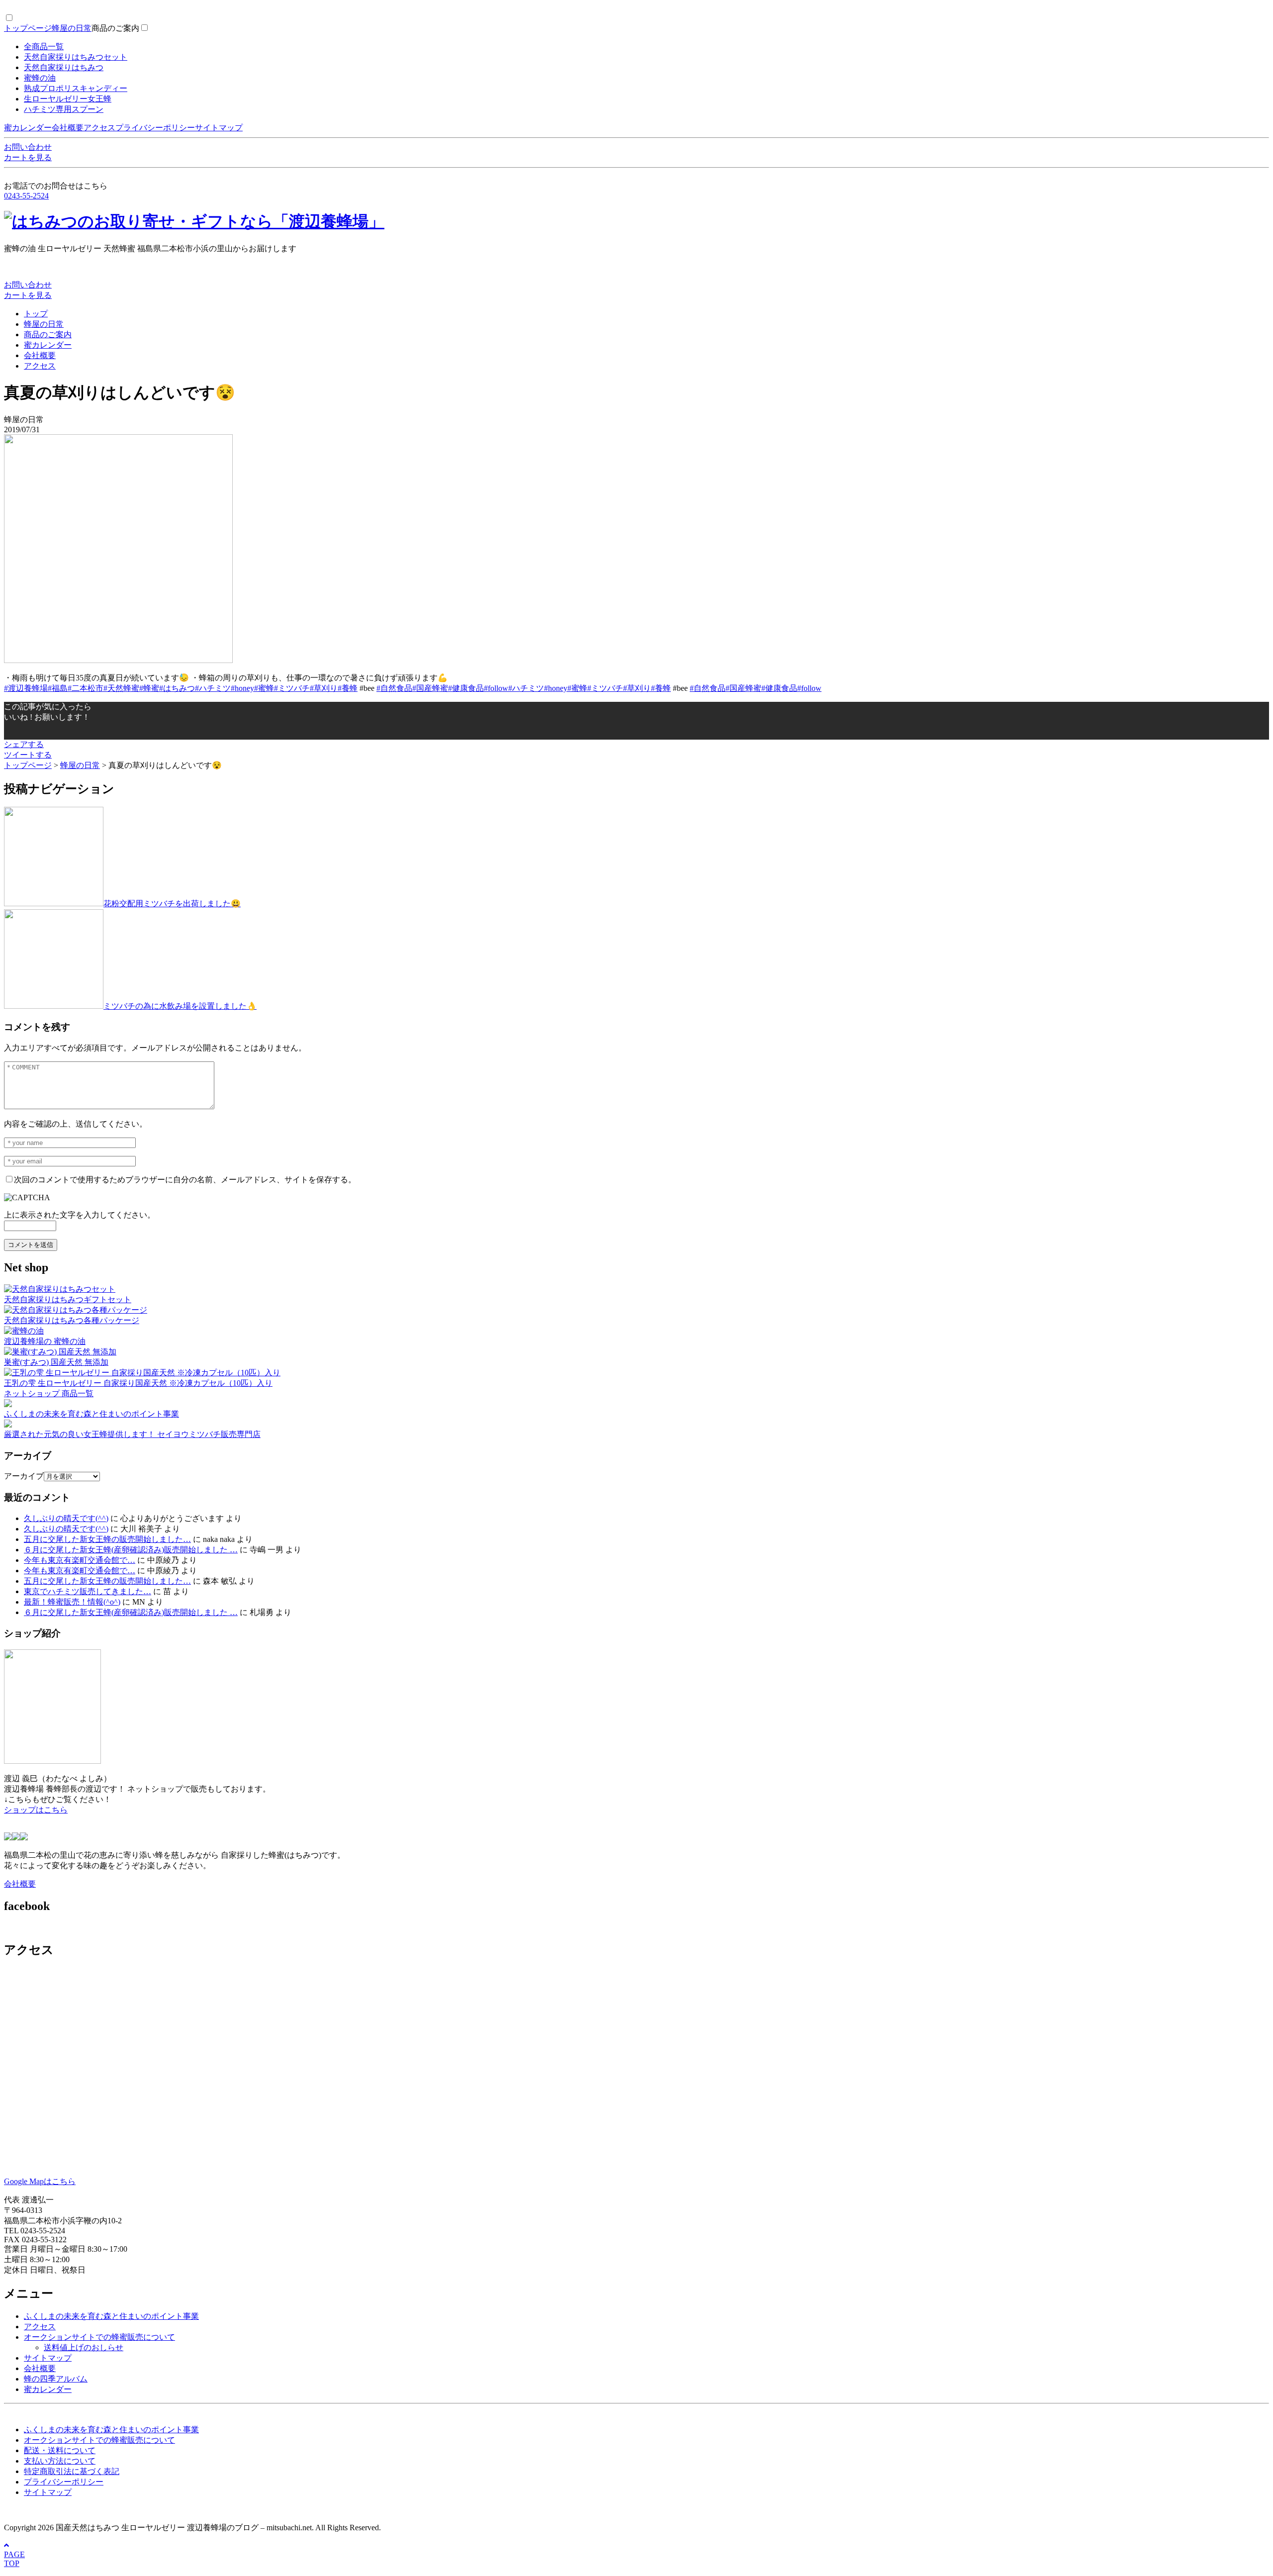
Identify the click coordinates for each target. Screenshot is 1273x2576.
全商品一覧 (44, 47)
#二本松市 (86, 688)
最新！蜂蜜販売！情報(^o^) (72, 1602)
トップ (36, 314)
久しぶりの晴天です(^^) (66, 1518)
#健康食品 (466, 688)
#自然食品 (394, 688)
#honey (242, 688)
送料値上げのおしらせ (84, 2347)
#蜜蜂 (264, 688)
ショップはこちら (36, 1810)
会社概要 (68, 128)
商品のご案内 (115, 28)
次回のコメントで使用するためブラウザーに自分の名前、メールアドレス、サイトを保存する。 (185, 1180)
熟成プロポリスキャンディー (76, 88)
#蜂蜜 (149, 688)
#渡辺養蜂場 (26, 688)
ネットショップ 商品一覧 (49, 1393)
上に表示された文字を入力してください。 (80, 1215)
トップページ (28, 28)
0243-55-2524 (26, 196)
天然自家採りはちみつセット (76, 57)
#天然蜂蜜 (121, 688)
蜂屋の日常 (72, 28)
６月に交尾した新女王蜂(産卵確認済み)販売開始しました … (131, 1550)
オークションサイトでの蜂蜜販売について (99, 2337)
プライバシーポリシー (155, 128)
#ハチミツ (213, 688)
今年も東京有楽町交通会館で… (80, 1560)
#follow (496, 688)
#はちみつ (177, 688)
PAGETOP (14, 2559)
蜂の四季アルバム (56, 2379)
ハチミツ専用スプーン (64, 109)
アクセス (99, 128)
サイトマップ (219, 128)
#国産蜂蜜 (430, 688)
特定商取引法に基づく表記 (72, 2471)
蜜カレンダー (28, 128)
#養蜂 (348, 688)
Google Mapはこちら (40, 2181)
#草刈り (324, 688)
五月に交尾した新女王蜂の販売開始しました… (107, 1539)
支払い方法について (60, 2461)
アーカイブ (24, 1476)
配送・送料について (60, 2450)
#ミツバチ (292, 688)
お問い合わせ (28, 147)
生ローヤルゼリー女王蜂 (68, 99)
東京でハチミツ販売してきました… (88, 1591)
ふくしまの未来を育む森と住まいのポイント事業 (111, 2316)
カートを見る (28, 157)
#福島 (58, 688)
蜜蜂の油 (40, 78)
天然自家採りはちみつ (64, 67)
